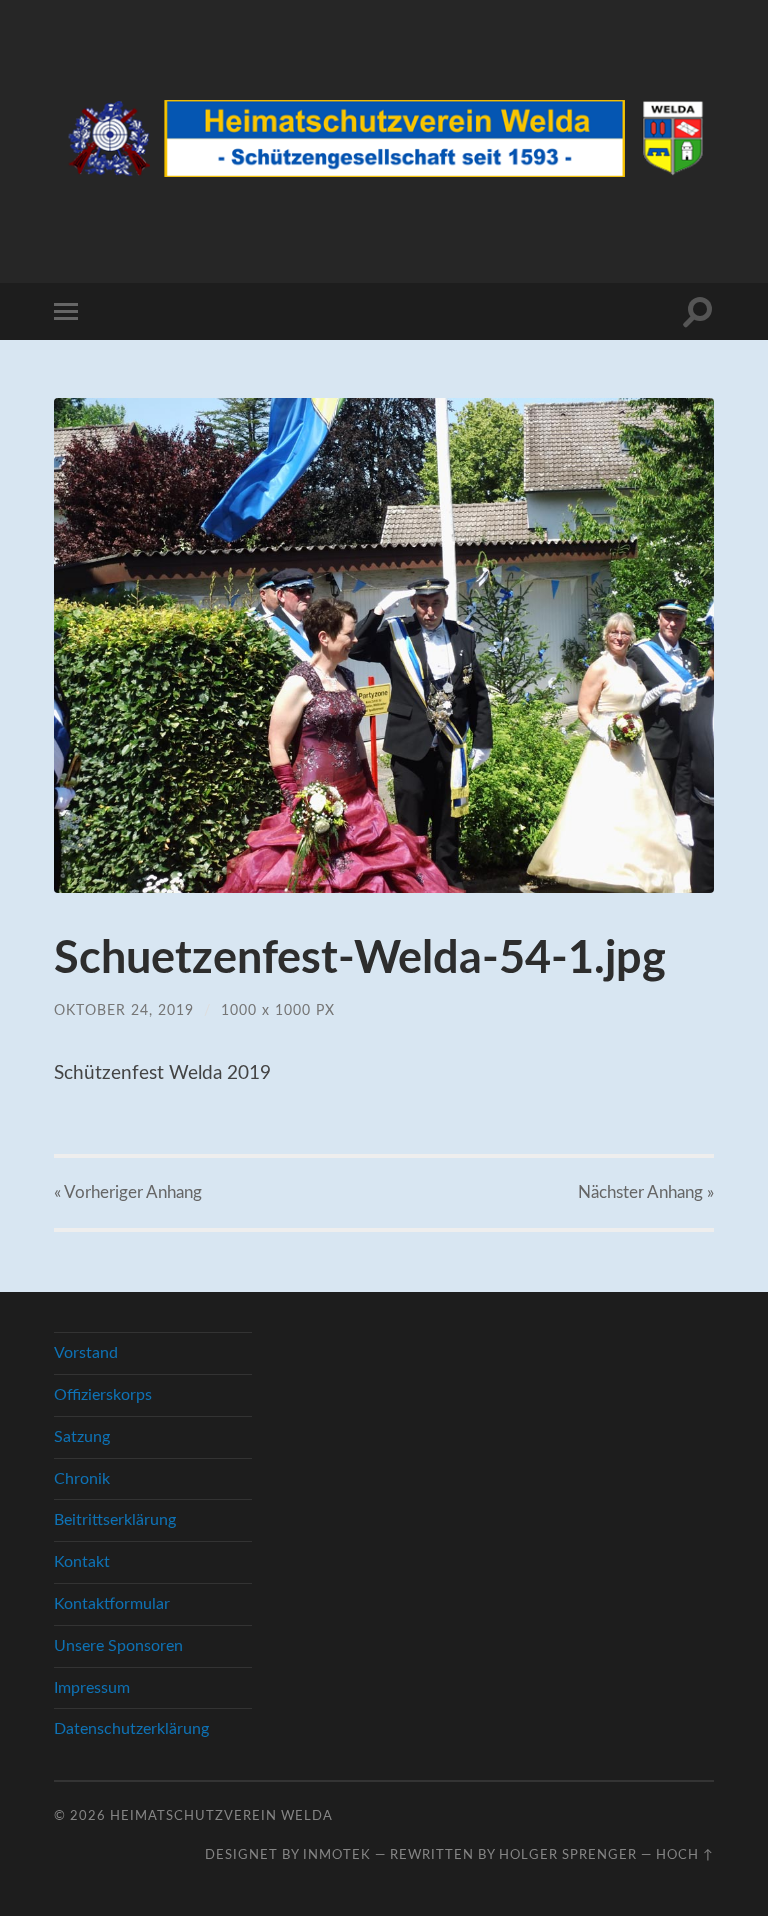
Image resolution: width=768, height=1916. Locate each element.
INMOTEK (337, 1855)
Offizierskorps (103, 1395)
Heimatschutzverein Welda (221, 1816)
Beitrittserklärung (115, 1520)
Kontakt (82, 1562)
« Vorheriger (128, 1192)
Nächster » (646, 1192)
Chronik (82, 1479)
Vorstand (86, 1353)
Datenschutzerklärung (131, 1729)
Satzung (82, 1437)
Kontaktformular (112, 1604)
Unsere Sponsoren (118, 1646)
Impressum (92, 1688)
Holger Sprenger (568, 1855)
